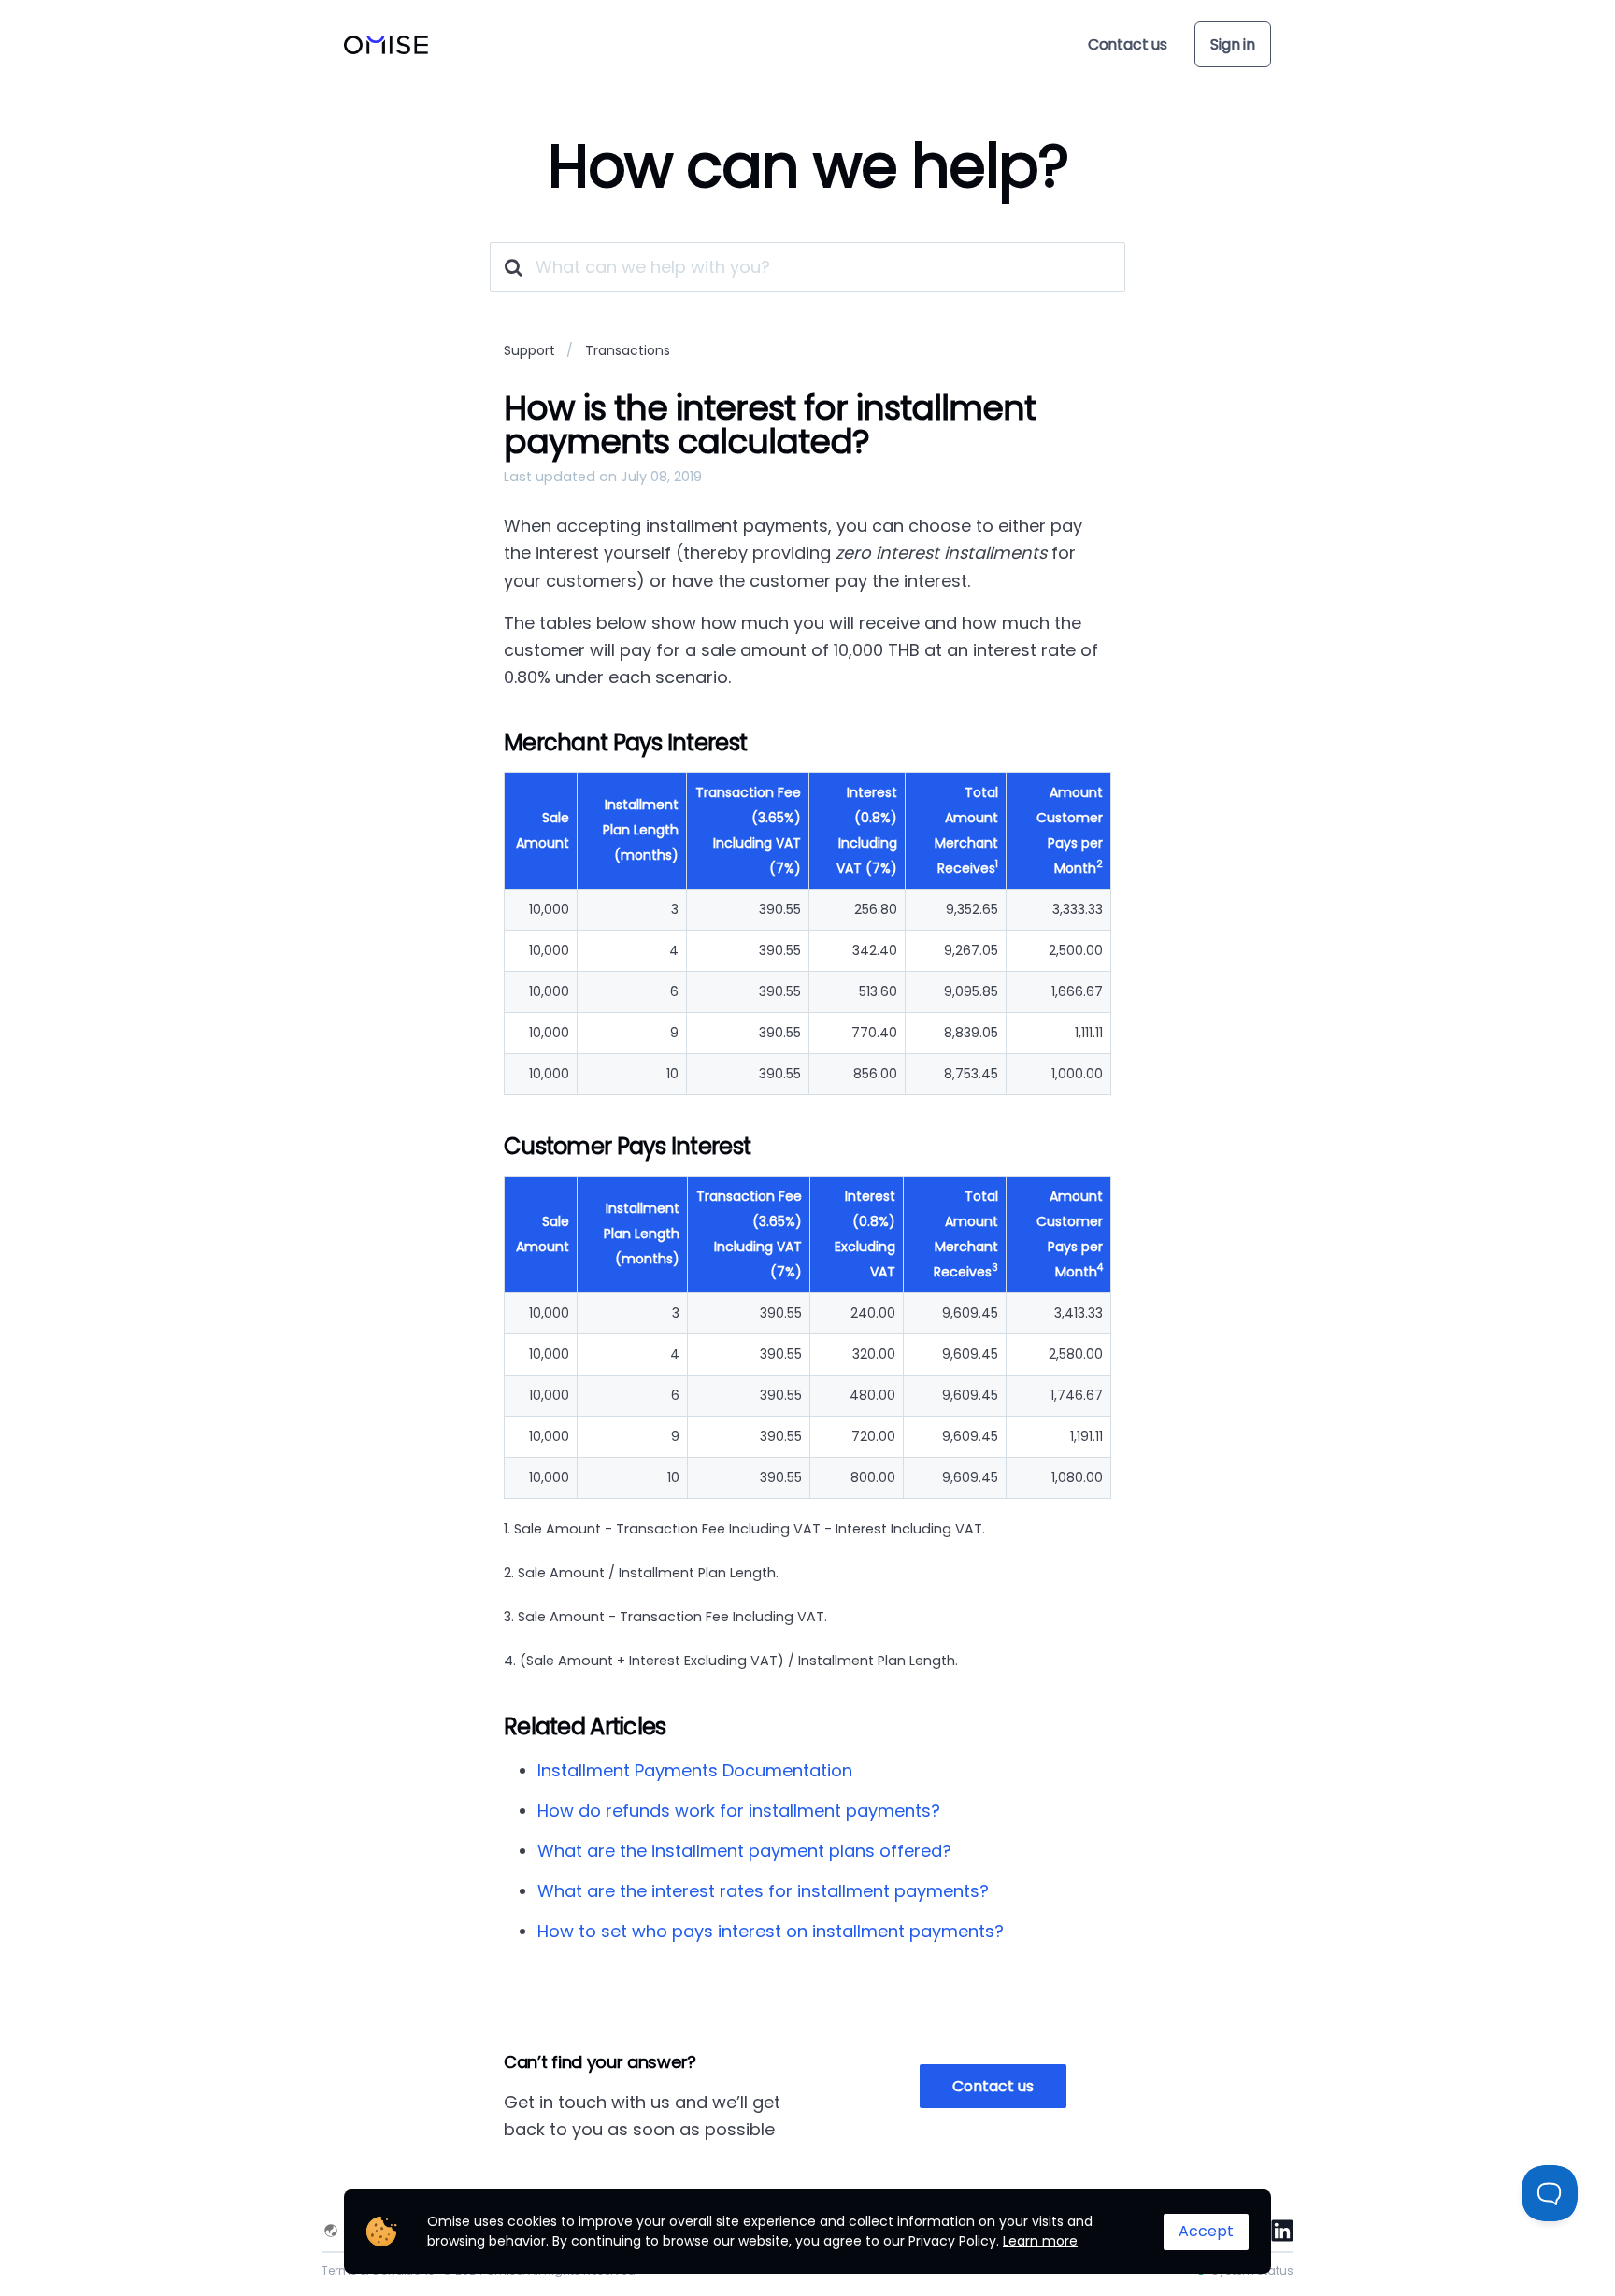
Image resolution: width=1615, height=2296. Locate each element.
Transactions (628, 350)
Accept (1206, 2231)
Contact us (1128, 44)
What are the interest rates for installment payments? (763, 1891)
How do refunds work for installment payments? (739, 1811)
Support (529, 350)
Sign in (1233, 44)
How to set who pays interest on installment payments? (771, 1931)
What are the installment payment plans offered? (744, 1851)
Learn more (1040, 2241)
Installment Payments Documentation (695, 1770)
